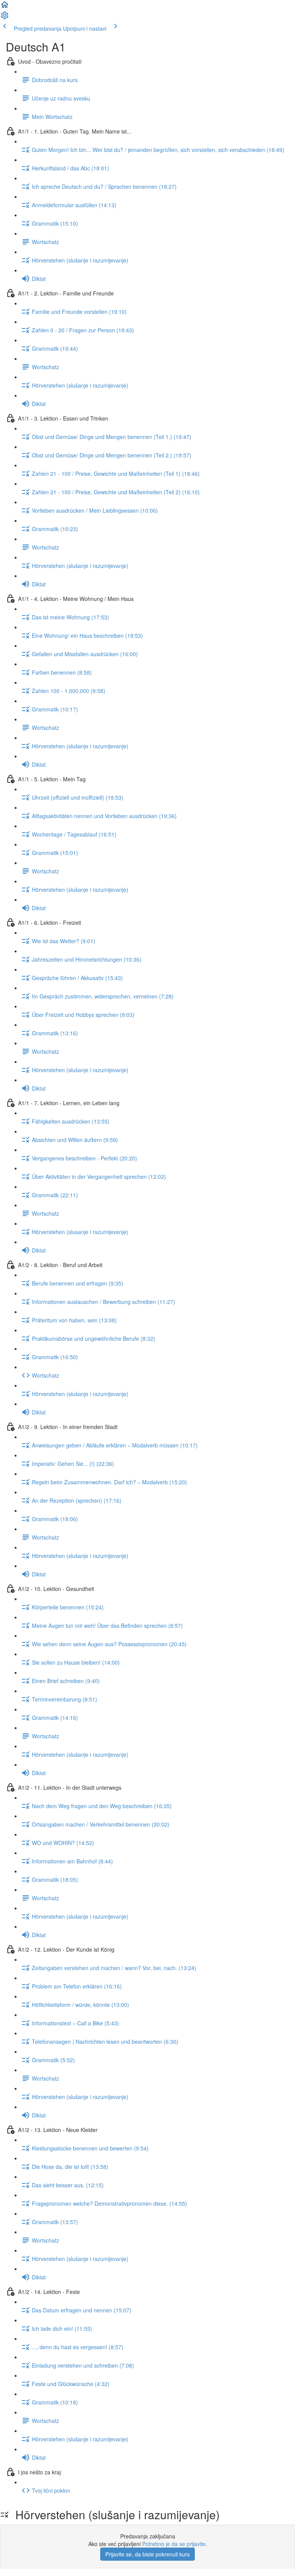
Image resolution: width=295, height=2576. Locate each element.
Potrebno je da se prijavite (174, 2544)
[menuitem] (5, 18)
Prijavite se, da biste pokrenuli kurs (147, 2554)
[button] (5, 7)
